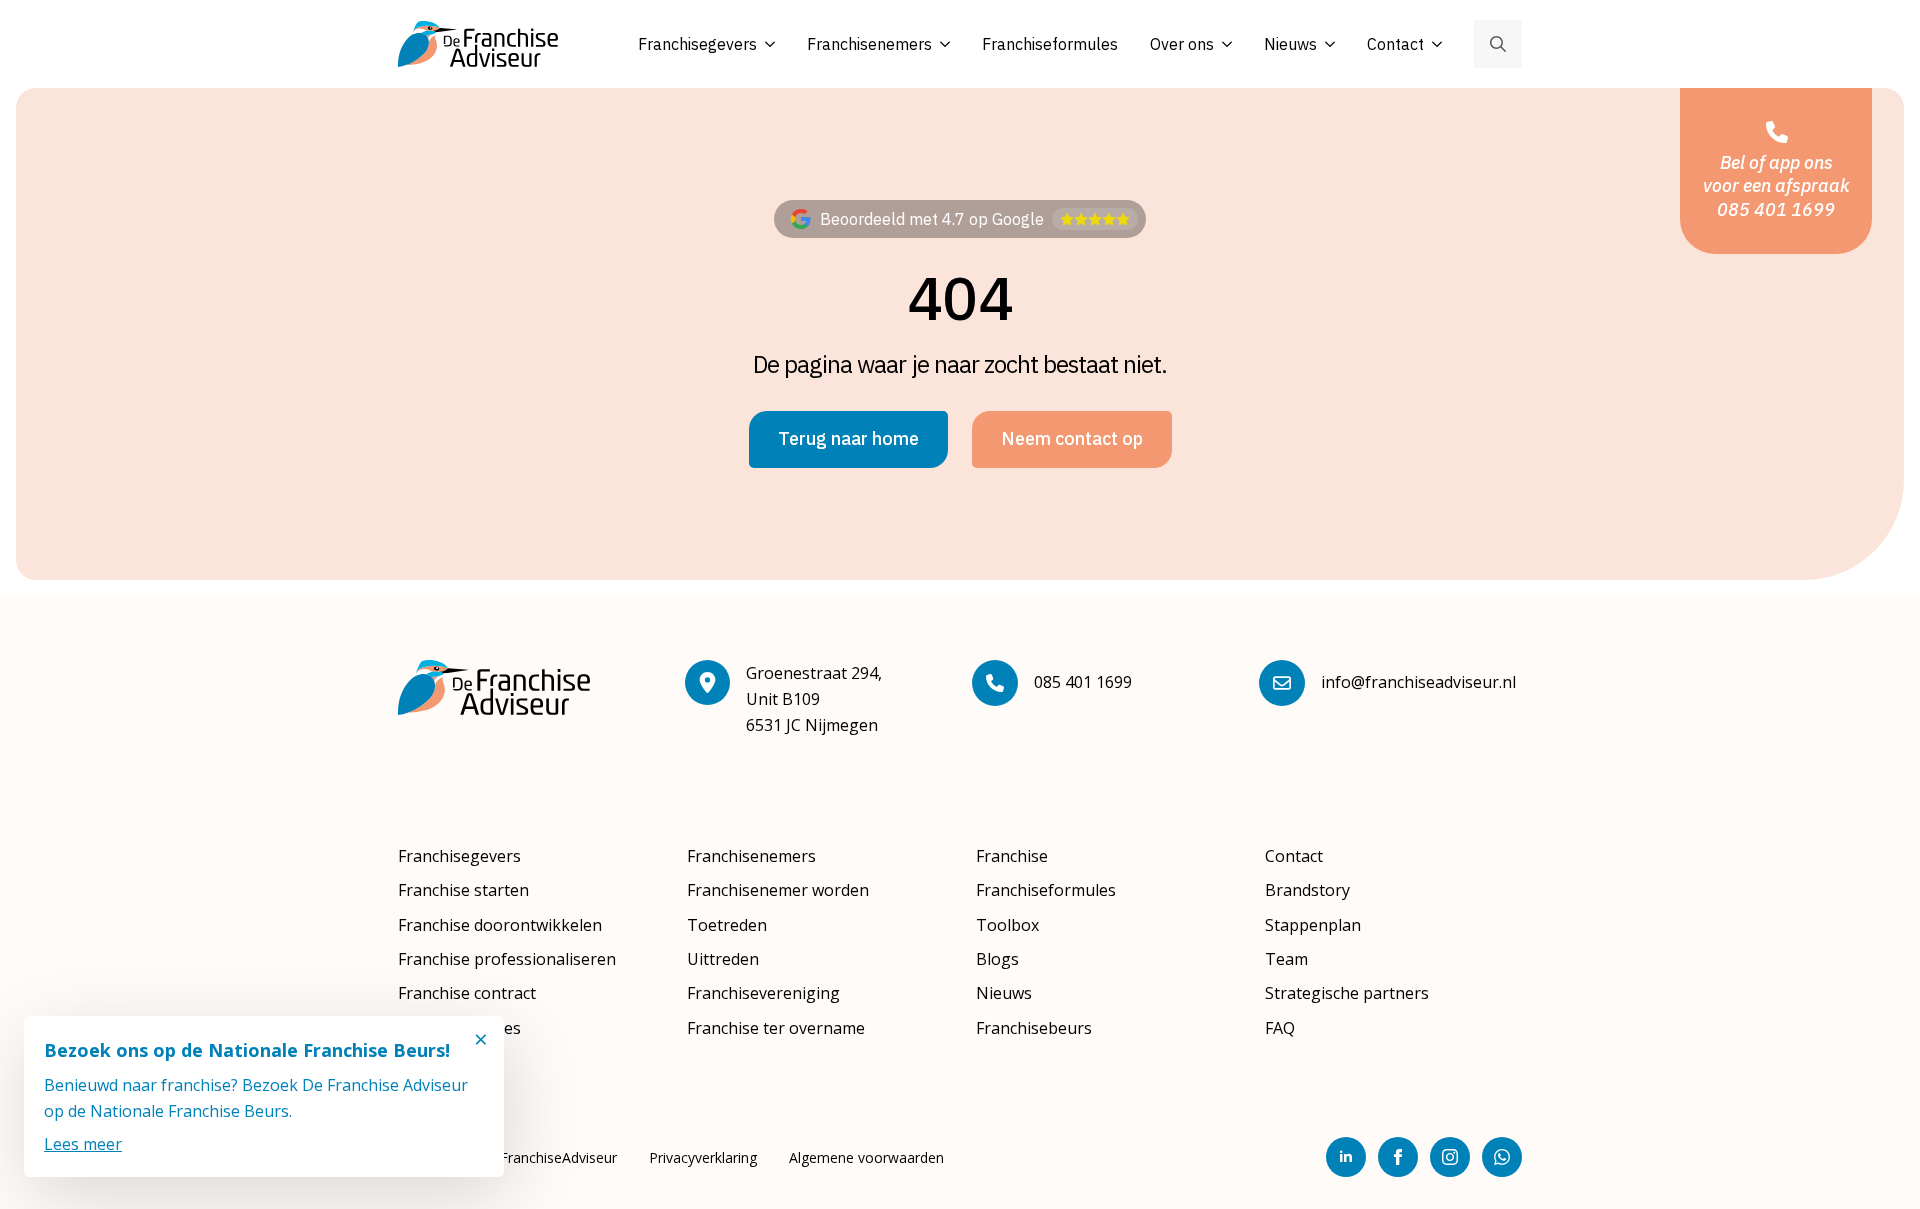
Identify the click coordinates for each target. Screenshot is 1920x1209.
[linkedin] (1346, 1157)
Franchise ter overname (776, 1028)
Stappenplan (1313, 925)
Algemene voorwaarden (866, 1157)
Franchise (1012, 856)
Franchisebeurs (1034, 1028)
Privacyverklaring (703, 1157)
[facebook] (1398, 1157)
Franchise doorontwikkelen (500, 925)
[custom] (1502, 1157)
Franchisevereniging (763, 993)
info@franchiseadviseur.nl (1418, 682)
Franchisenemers (869, 44)
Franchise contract (467, 993)
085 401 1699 (1083, 682)
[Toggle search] (1498, 44)
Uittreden (723, 959)
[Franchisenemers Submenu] (941, 44)
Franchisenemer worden (778, 890)
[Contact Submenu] (1433, 44)
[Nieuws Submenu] (1326, 44)
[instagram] (1450, 1157)
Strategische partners (1347, 993)
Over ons (1182, 44)
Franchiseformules (1050, 44)
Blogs (997, 959)
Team (1286, 959)
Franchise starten (463, 890)
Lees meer (83, 1144)
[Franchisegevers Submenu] (766, 44)
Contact (1395, 44)
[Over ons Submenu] (1223, 44)
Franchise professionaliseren (507, 959)
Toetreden (727, 925)
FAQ (1280, 1028)
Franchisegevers (697, 44)
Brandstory (1307, 890)
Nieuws (1290, 44)
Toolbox (1007, 925)
